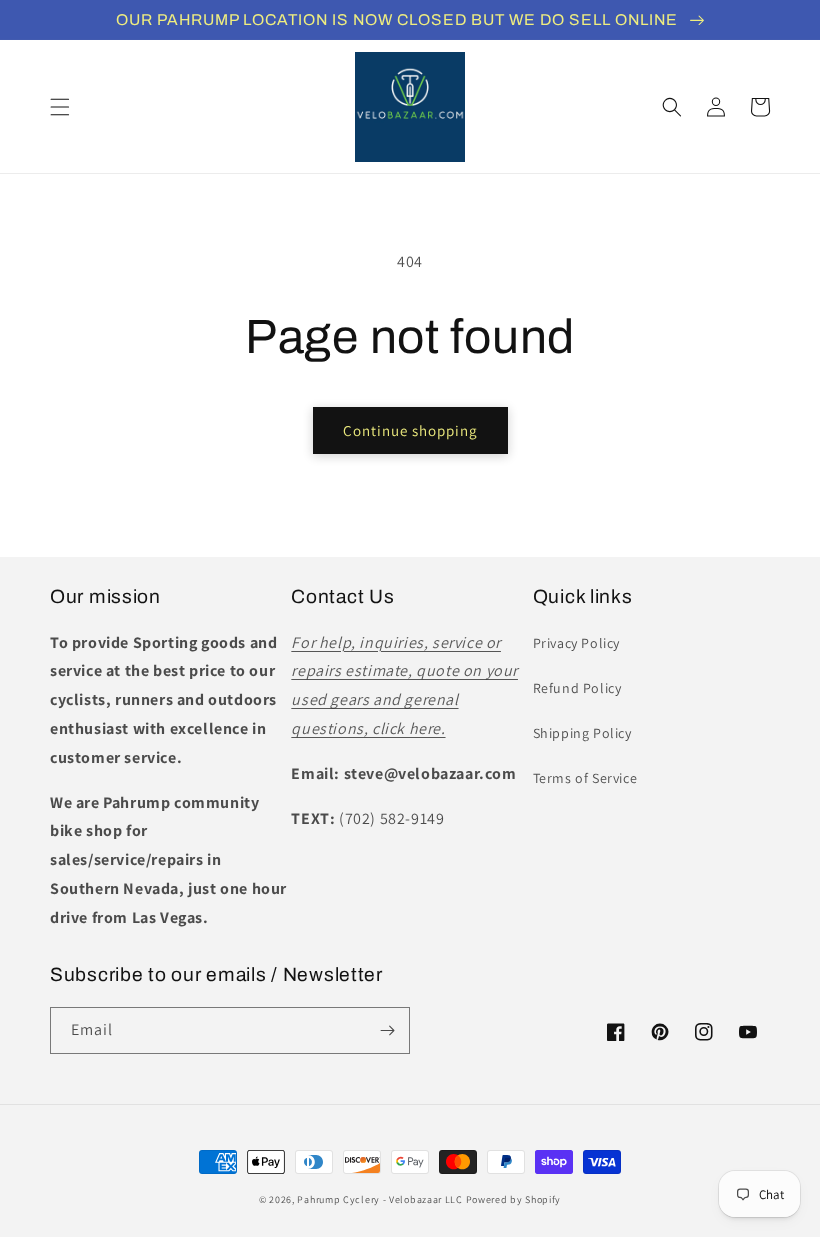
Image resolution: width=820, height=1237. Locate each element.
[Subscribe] (387, 1030)
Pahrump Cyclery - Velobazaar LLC (379, 1199)
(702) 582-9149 (391, 818)
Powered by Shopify (514, 1199)
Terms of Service (585, 778)
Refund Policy (577, 688)
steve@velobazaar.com (430, 773)
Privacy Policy (576, 643)
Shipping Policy (582, 733)
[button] (60, 107)
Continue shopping (410, 430)
